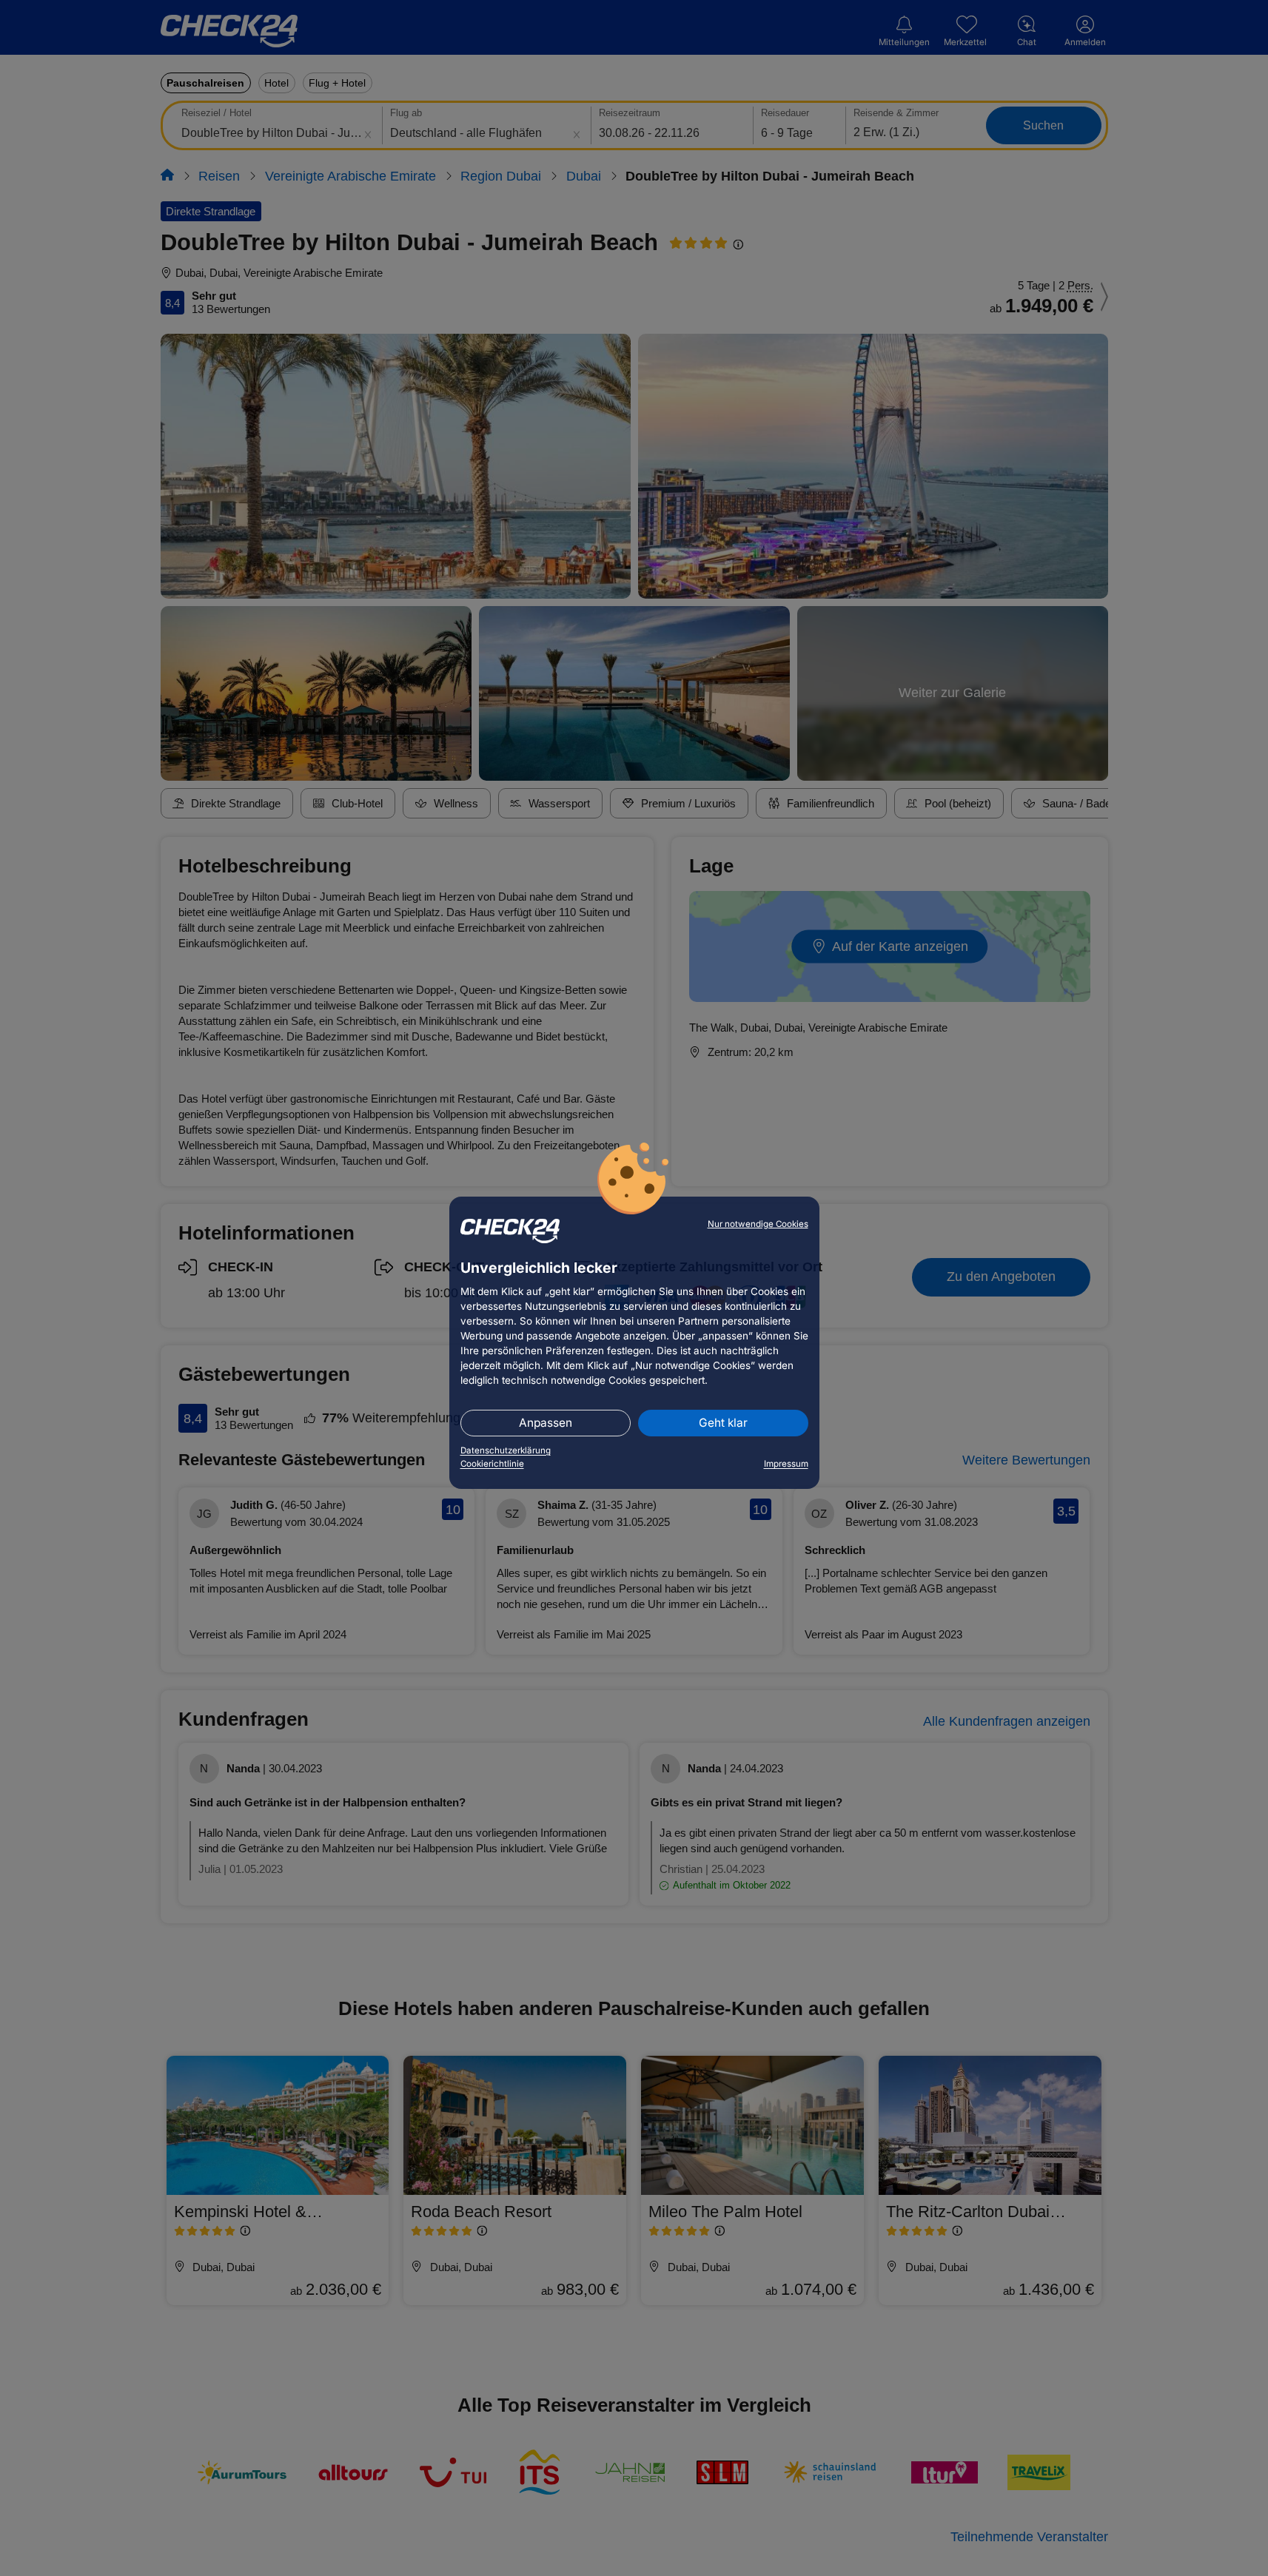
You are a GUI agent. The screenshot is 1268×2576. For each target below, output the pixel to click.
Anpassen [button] (546, 1423)
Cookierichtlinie (492, 1464)
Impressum (786, 1464)
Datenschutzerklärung (506, 1450)
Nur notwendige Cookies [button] (758, 1224)
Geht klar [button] (723, 1423)
